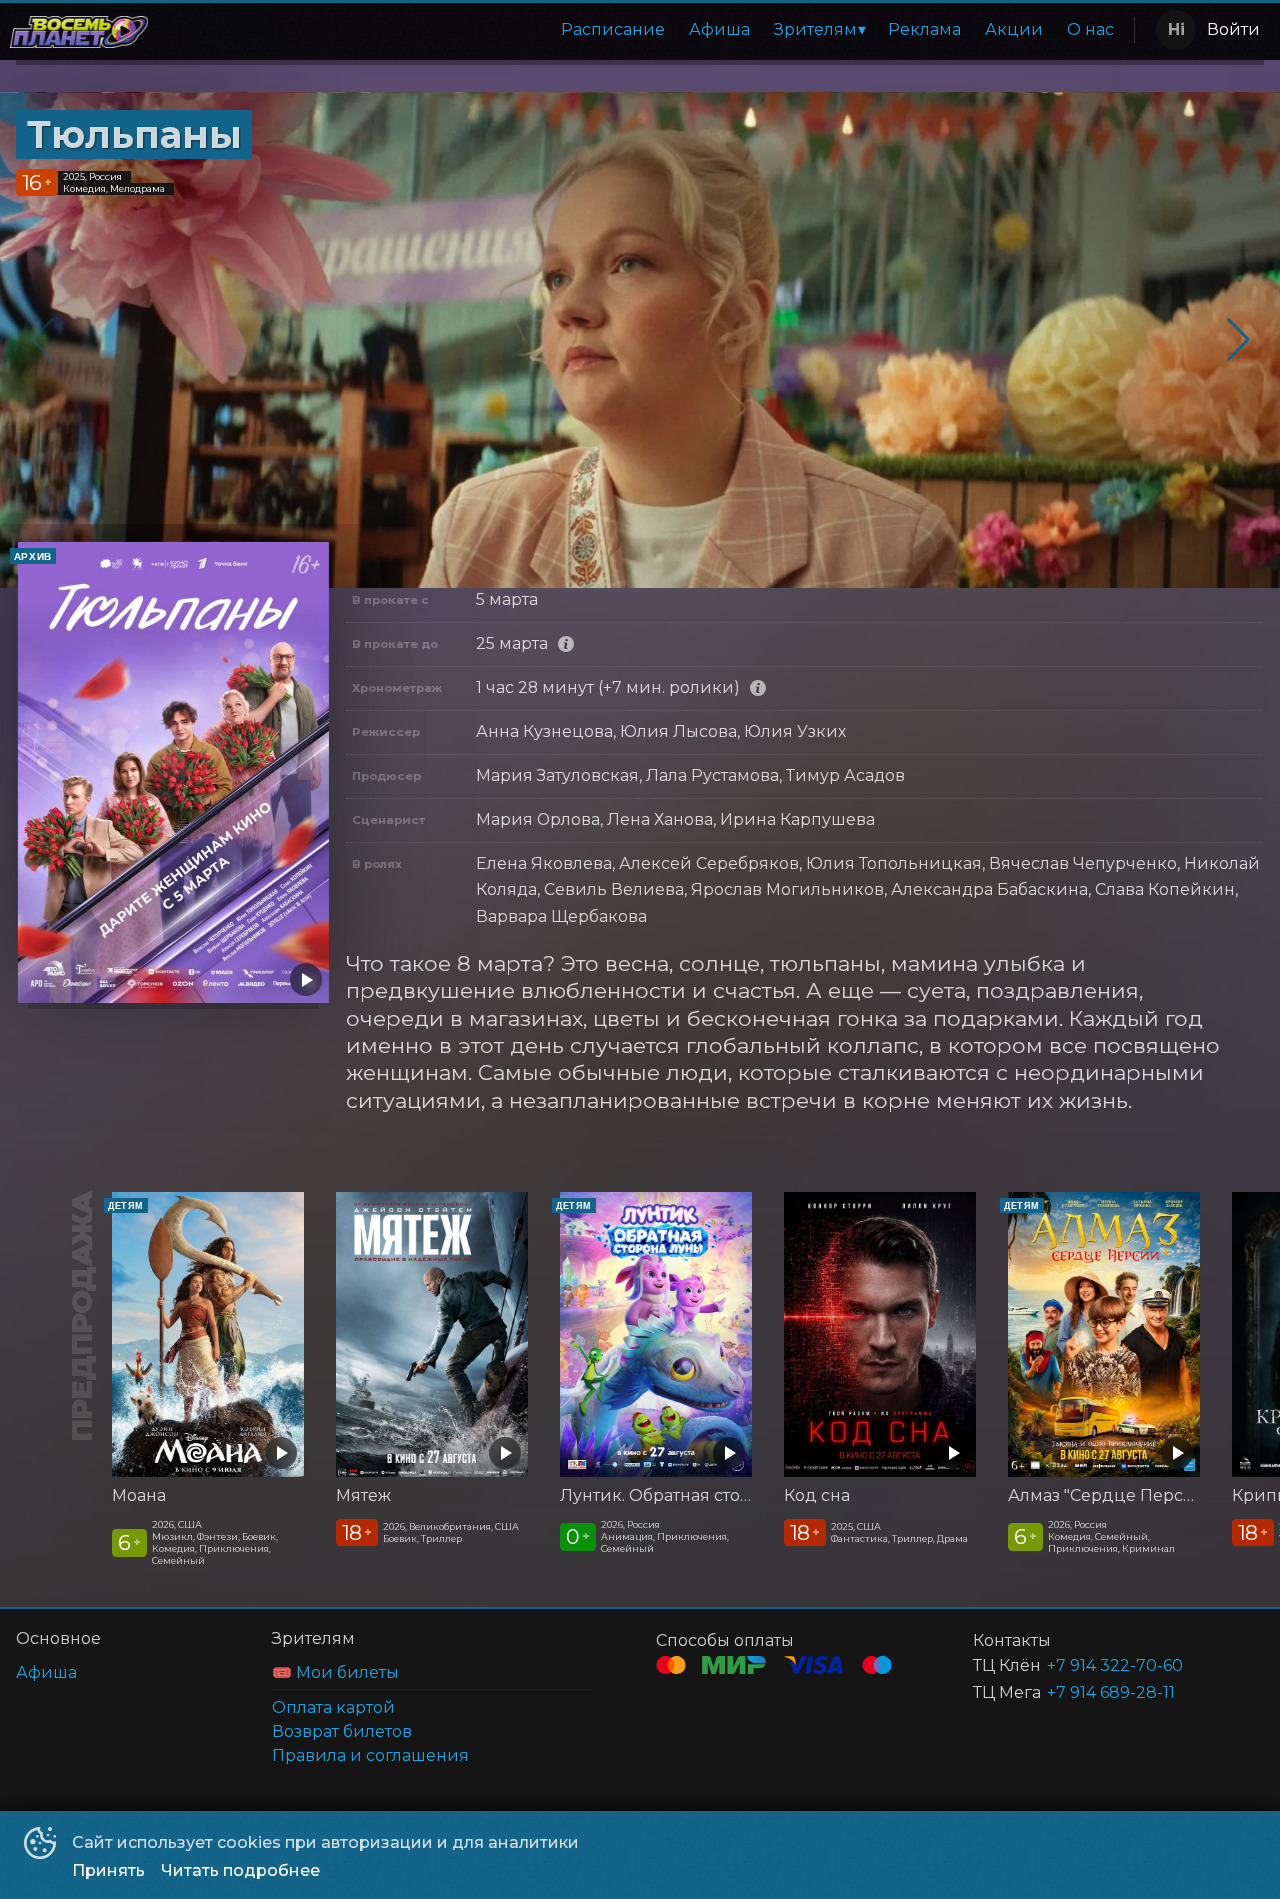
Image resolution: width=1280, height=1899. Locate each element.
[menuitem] (613, 30)
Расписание (613, 29)
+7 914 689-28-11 (1111, 1692)
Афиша (719, 29)
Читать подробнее (240, 1870)
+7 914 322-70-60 (1115, 1665)
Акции (1014, 29)
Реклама (924, 29)
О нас (1090, 29)
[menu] (645, 30)
